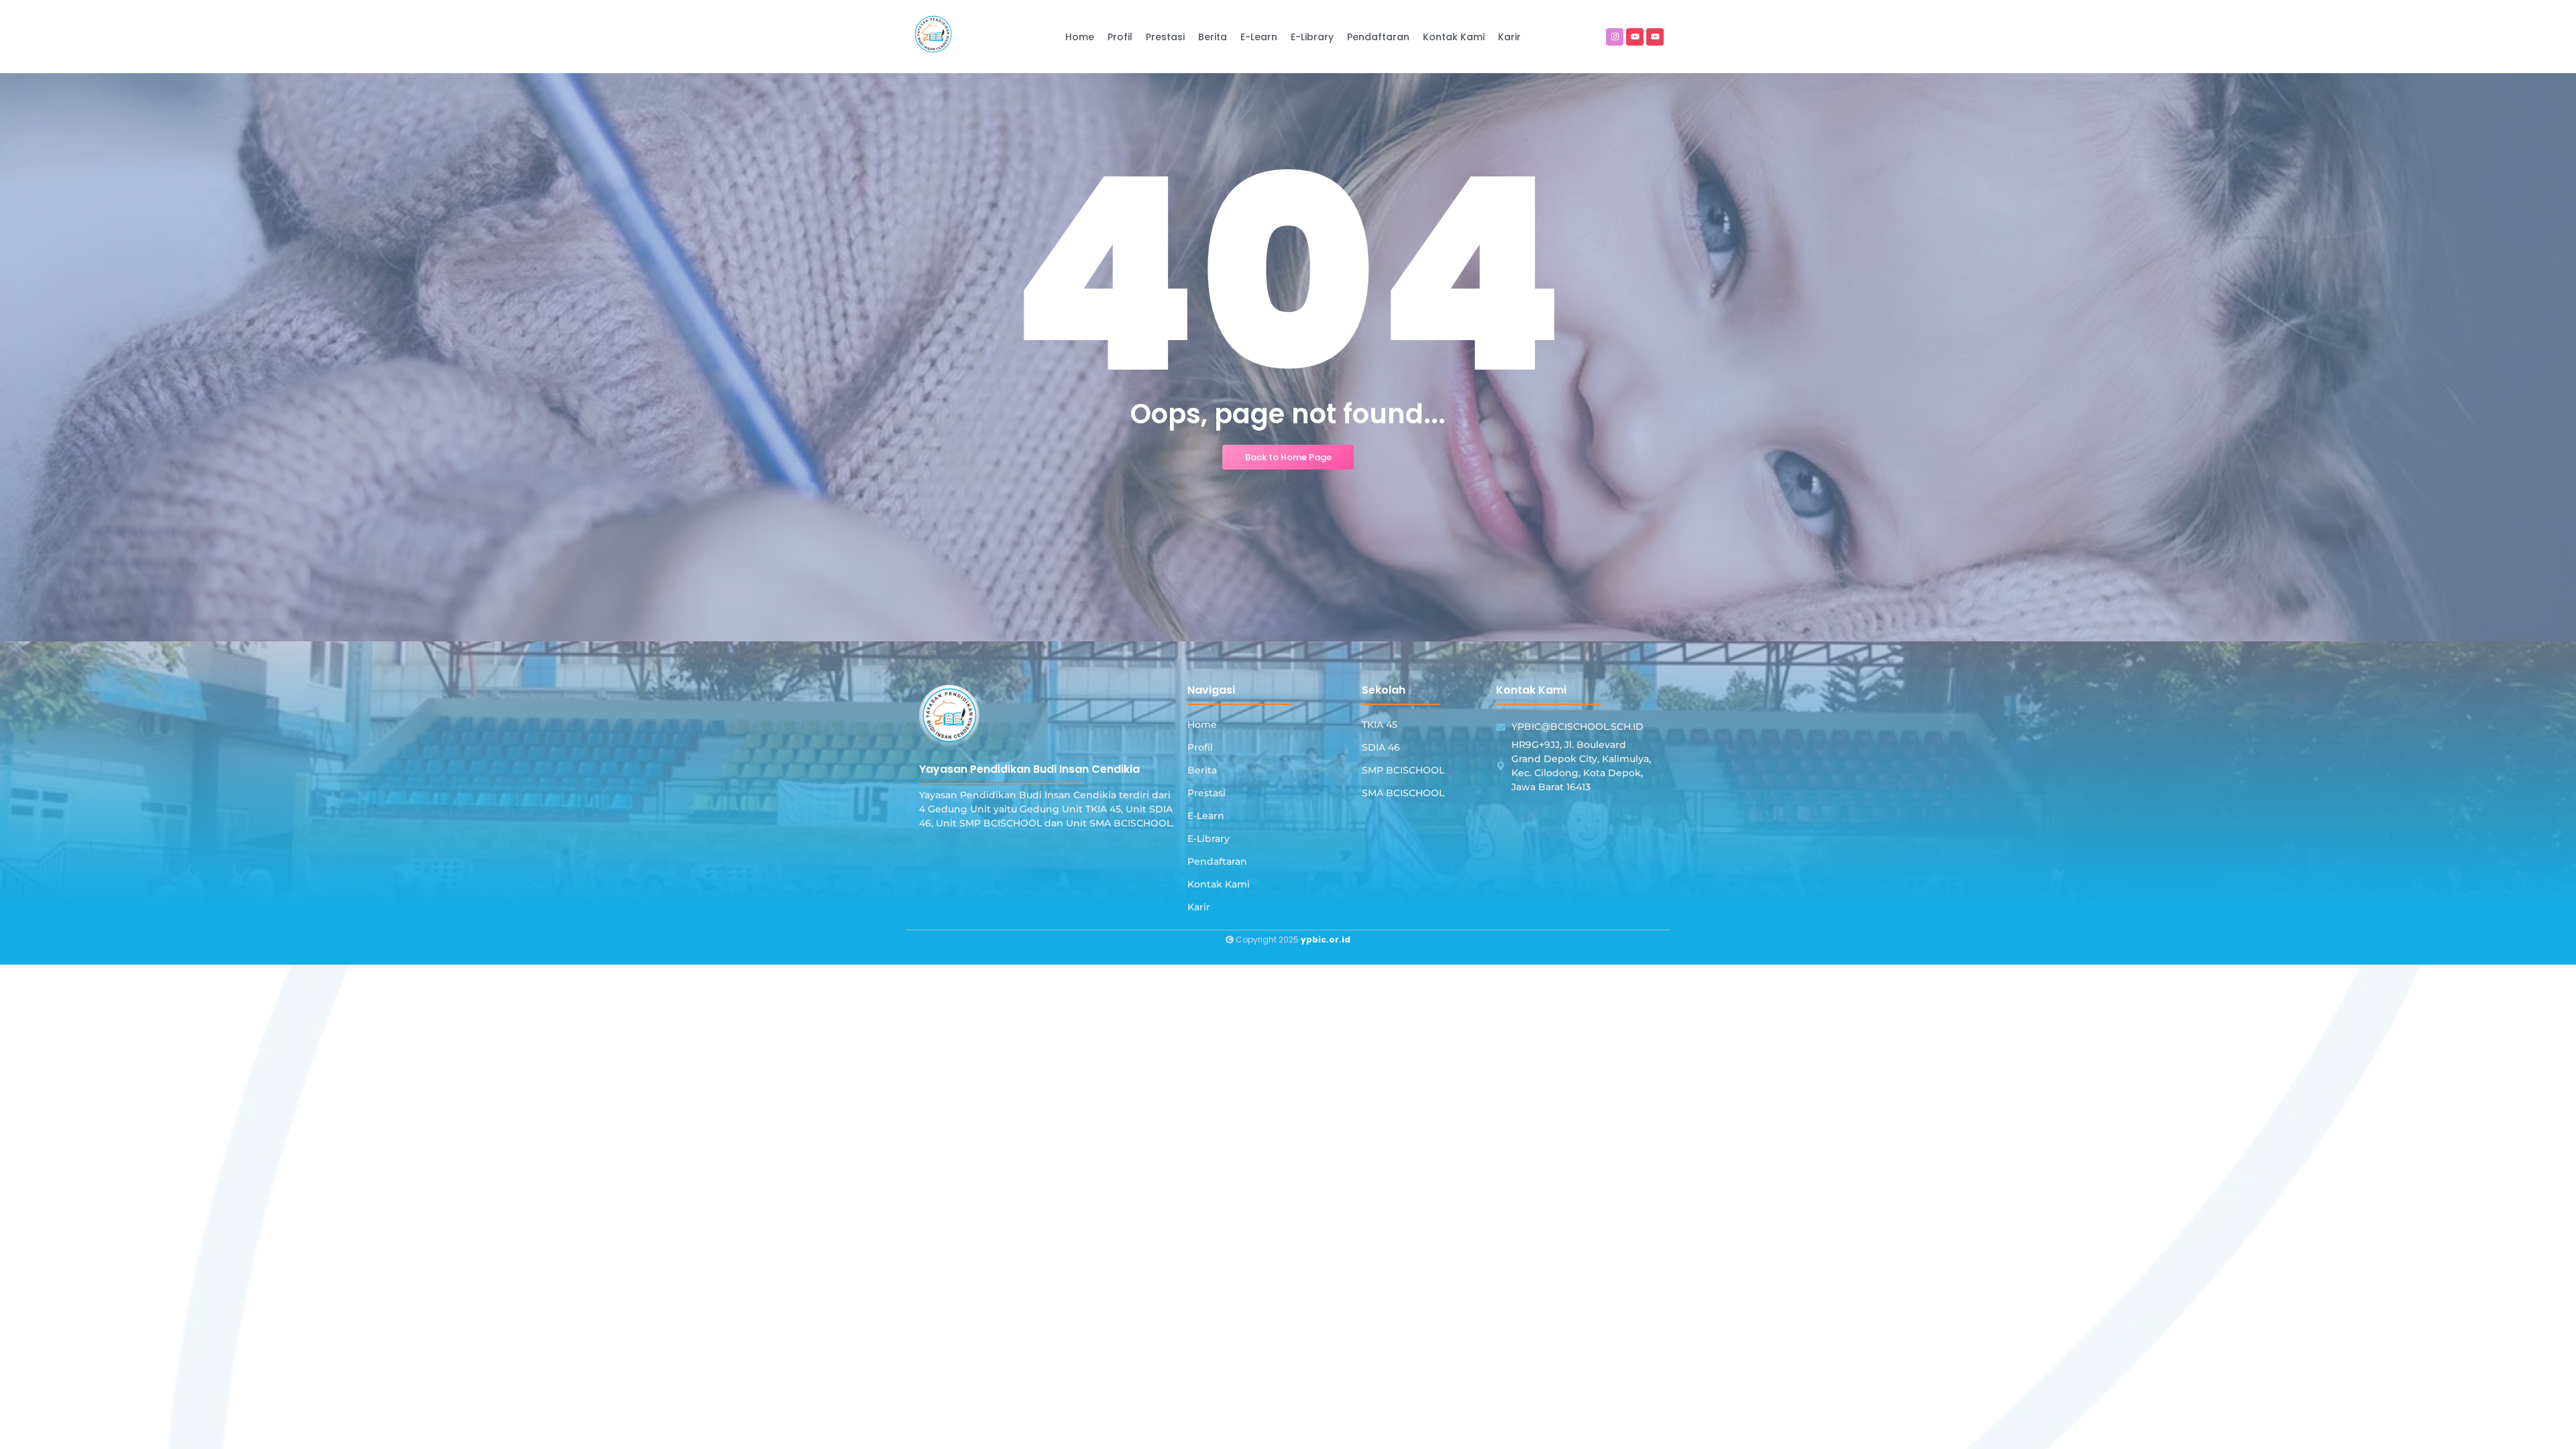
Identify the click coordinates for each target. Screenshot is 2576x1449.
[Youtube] (1635, 37)
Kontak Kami (1219, 884)
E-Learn (1206, 816)
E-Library (1209, 839)
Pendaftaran (1217, 861)
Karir (1199, 907)
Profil (1200, 747)
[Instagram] (1615, 37)
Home (1202, 724)
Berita (1202, 770)
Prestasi (1206, 793)
